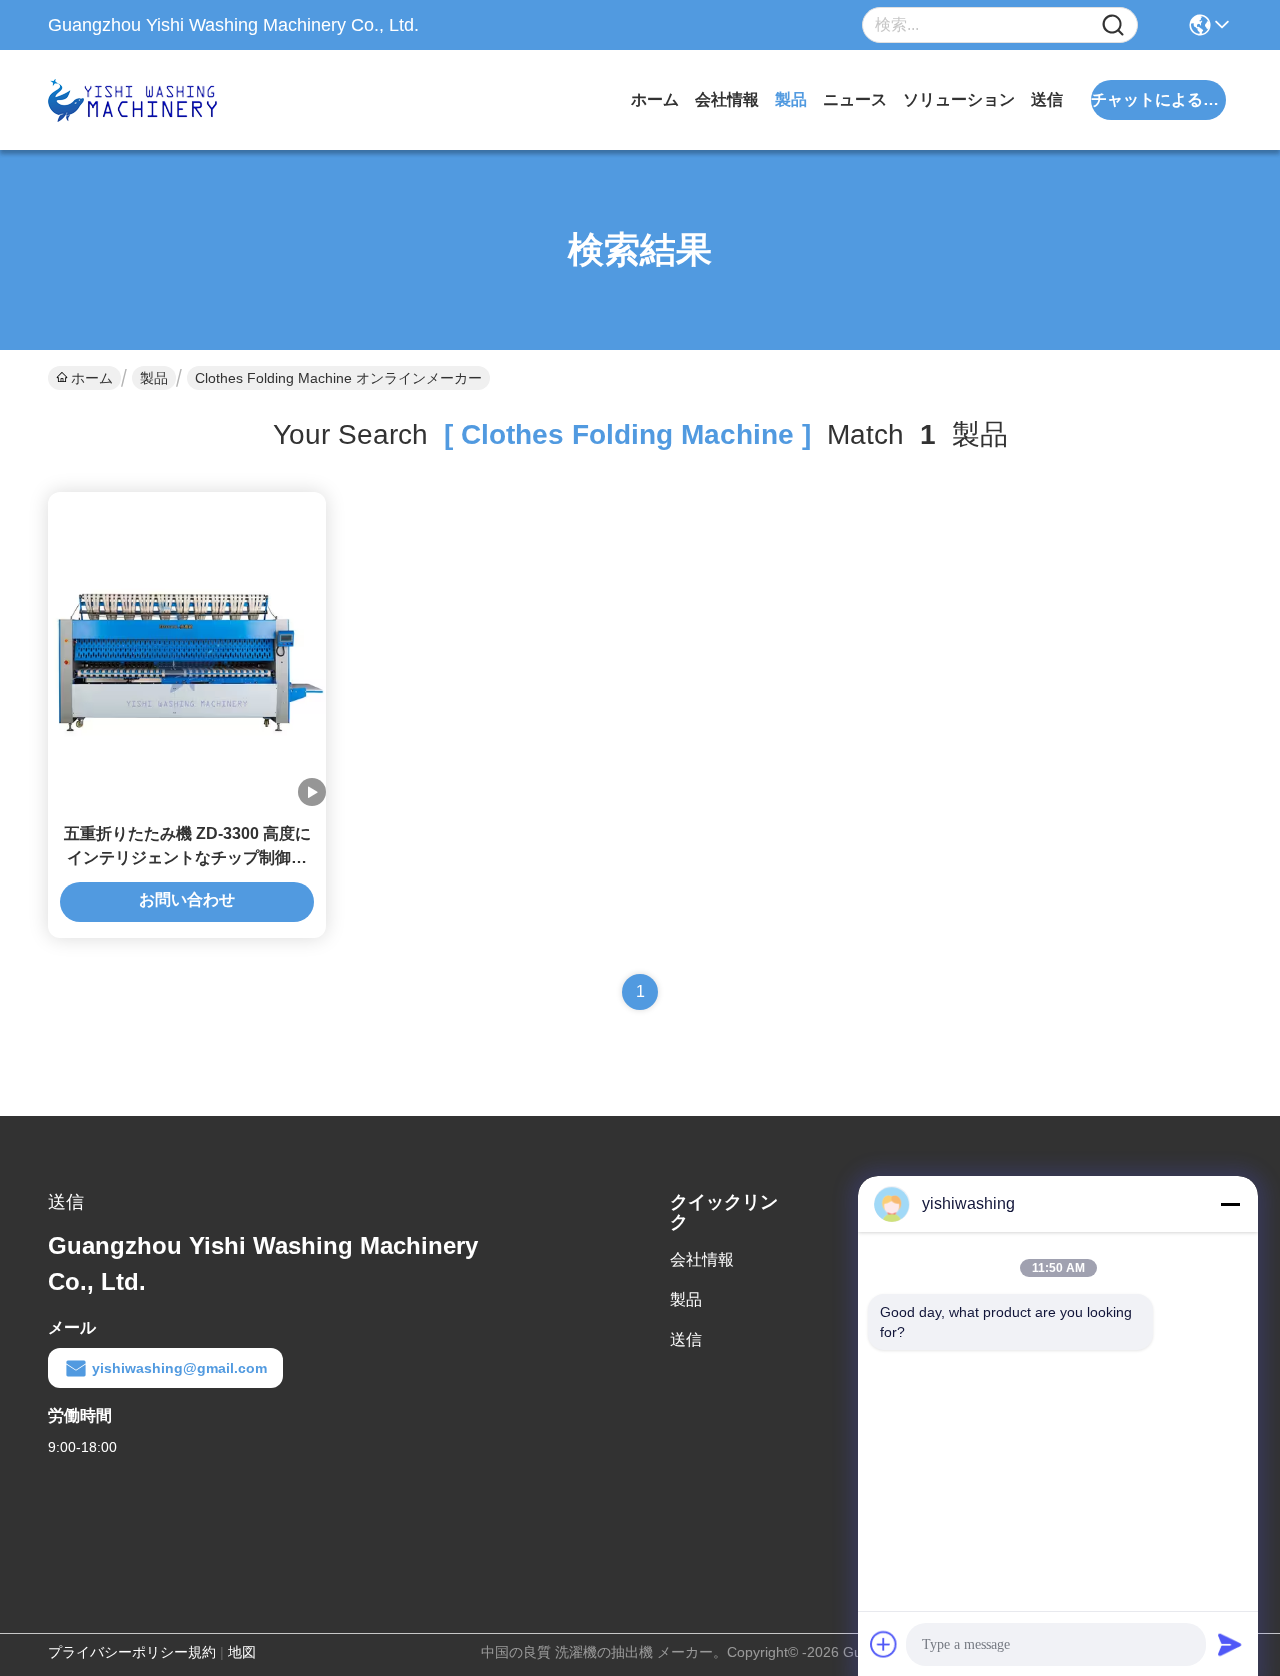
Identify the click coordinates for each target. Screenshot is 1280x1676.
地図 (242, 1652)
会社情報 (727, 99)
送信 (1047, 99)
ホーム (655, 99)
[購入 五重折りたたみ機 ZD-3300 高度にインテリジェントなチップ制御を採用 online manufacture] (187, 651)
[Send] (1230, 1644)
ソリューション (959, 99)
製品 (791, 99)
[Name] (1113, 25)
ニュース (855, 99)
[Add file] (884, 1644)
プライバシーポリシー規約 (132, 1652)
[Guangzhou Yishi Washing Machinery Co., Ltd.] (158, 100)
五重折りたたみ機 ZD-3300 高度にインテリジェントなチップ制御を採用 (187, 857)
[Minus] (1230, 1204)
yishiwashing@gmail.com (179, 1368)
